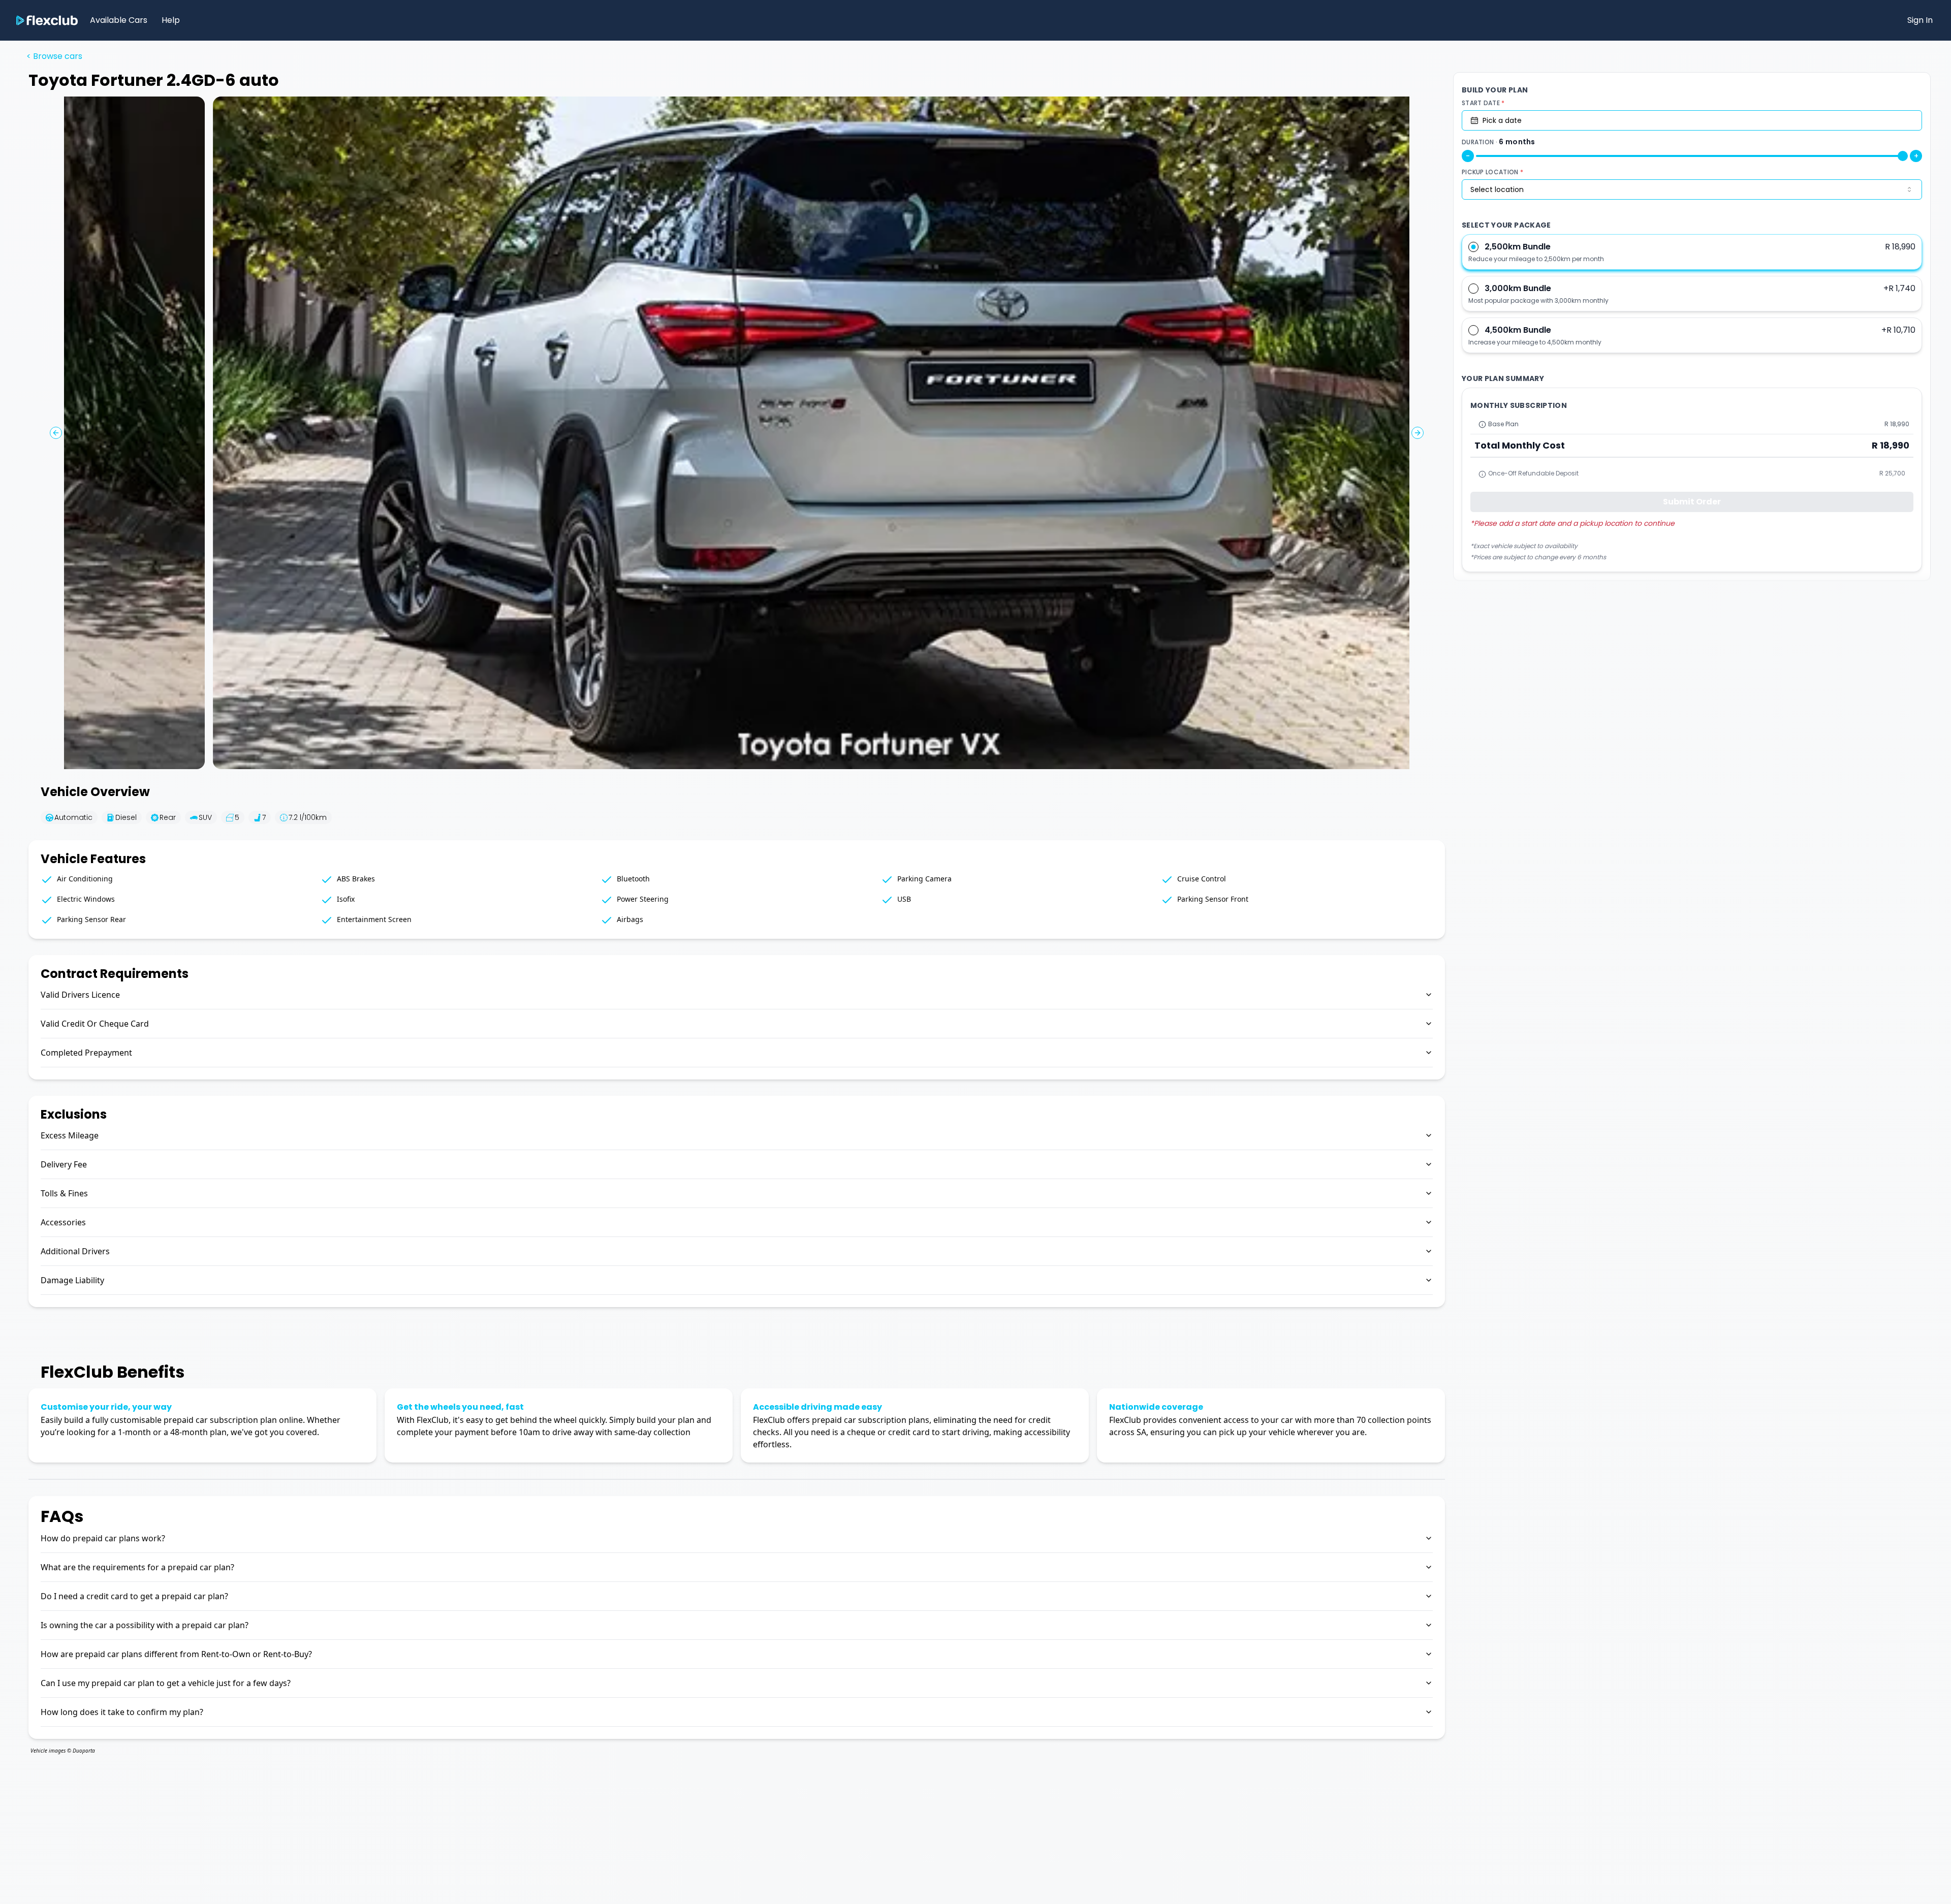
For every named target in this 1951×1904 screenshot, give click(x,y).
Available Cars (119, 20)
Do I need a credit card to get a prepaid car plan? (134, 1596)
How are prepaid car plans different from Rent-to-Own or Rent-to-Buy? (176, 1654)
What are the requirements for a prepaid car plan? (137, 1567)
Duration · (1499, 142)
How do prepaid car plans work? (103, 1538)
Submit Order (1692, 502)
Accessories (63, 1222)
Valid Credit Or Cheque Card (95, 1024)
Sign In (1920, 20)
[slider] (1903, 156)
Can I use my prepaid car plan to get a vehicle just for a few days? (166, 1683)
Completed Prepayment (86, 1053)
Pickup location (1492, 172)
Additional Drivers (75, 1251)
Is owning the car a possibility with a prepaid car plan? (145, 1625)
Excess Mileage (70, 1135)
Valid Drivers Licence (80, 995)
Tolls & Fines (64, 1193)
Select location (1497, 189)
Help (171, 20)
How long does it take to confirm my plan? (122, 1712)
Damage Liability (72, 1280)
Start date (1483, 103)
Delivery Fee (64, 1164)
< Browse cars (54, 56)
